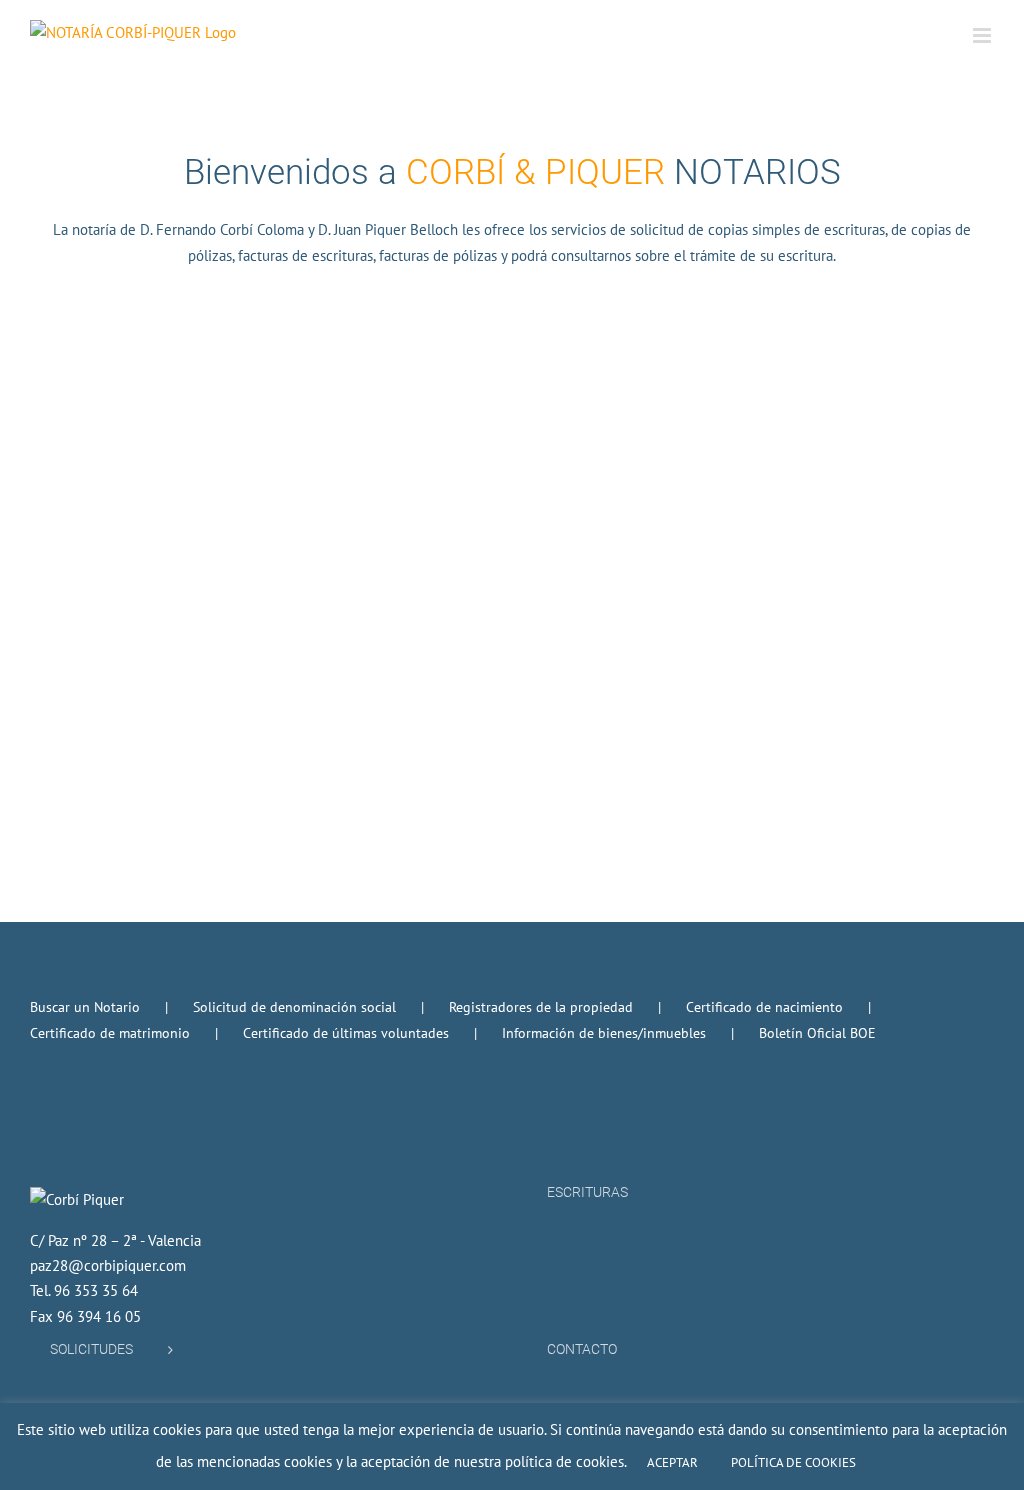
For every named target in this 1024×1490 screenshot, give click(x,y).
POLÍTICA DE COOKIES (793, 1462)
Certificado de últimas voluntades (346, 1033)
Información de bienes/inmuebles (604, 1033)
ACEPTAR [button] (672, 1462)
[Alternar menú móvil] (983, 35)
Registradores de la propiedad (541, 1007)
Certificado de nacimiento (764, 1007)
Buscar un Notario (85, 1007)
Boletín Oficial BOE (817, 1033)
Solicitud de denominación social (294, 1007)
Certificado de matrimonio (110, 1033)
